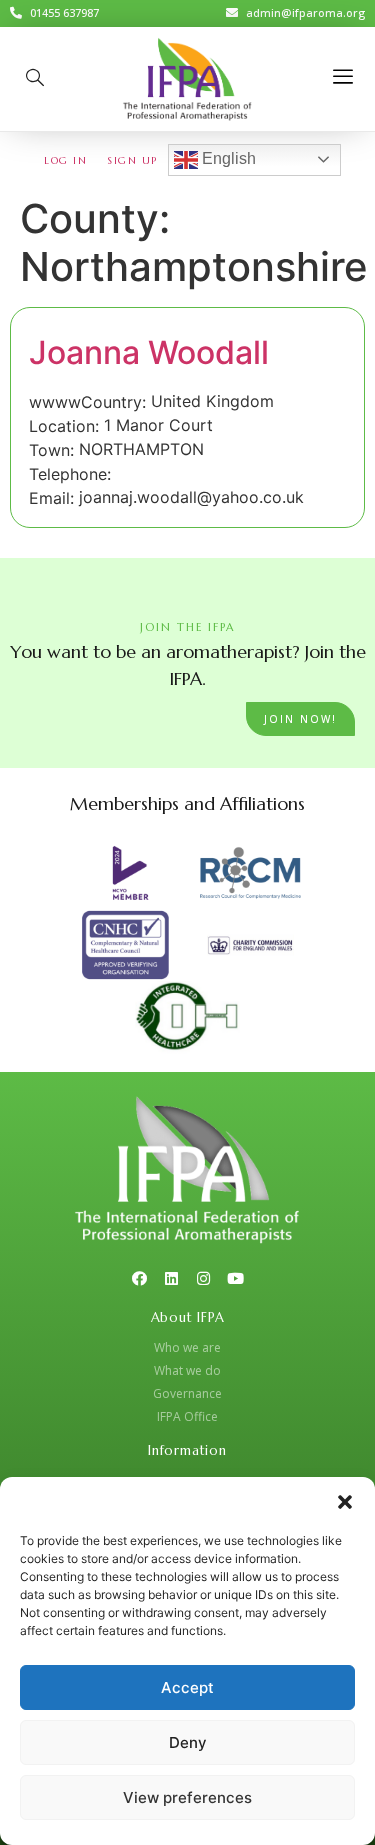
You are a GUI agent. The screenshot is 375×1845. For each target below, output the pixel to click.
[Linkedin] (171, 1278)
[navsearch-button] (35, 79)
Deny (188, 1742)
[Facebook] (139, 1278)
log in (65, 160)
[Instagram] (203, 1278)
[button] (345, 1502)
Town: (51, 450)
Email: (51, 498)
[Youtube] (235, 1278)
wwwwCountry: (87, 402)
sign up (132, 160)
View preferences (187, 1797)
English (227, 158)
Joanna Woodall (149, 352)
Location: (64, 426)
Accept (187, 1687)
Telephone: (70, 474)
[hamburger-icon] (342, 78)
